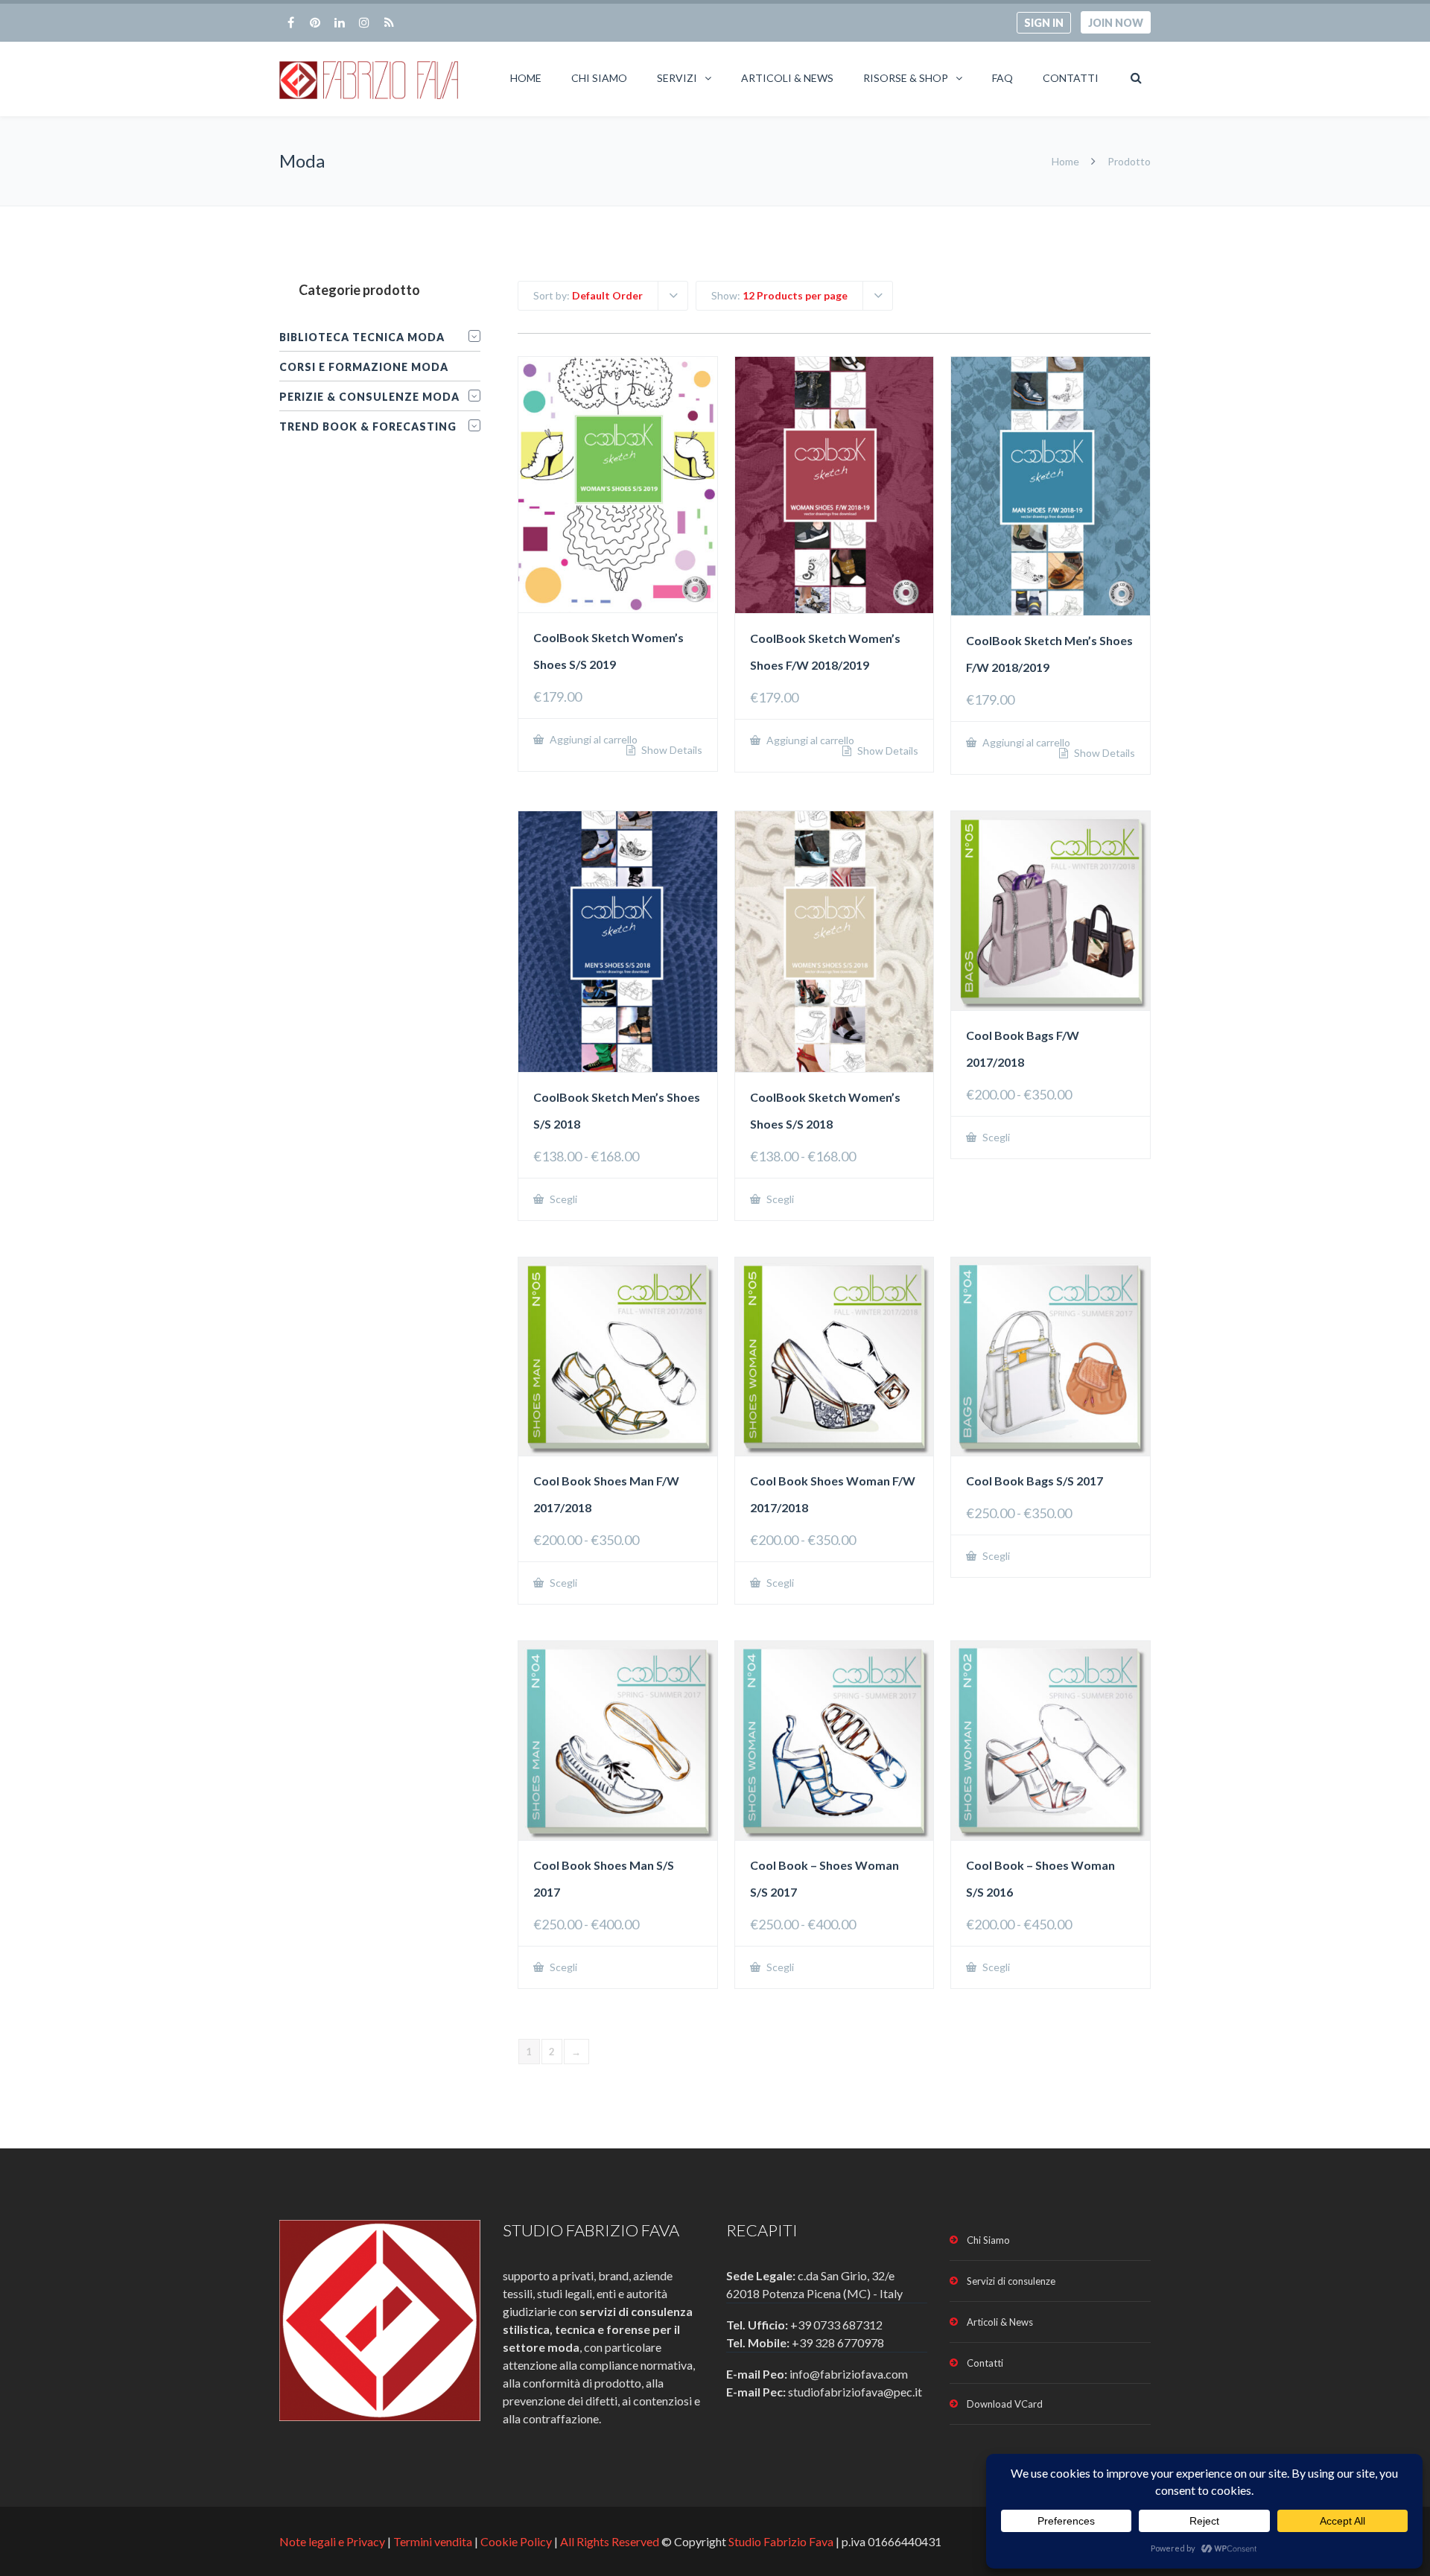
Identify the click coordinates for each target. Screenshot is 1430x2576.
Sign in (1044, 23)
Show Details (671, 750)
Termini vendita (433, 2541)
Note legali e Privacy (333, 2541)
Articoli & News (787, 78)
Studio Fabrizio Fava (781, 2541)
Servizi (677, 78)
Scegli (562, 1199)
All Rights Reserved (610, 2541)
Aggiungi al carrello (592, 739)
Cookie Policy (516, 2541)
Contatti (1071, 78)
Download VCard (1005, 2404)
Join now (1116, 23)
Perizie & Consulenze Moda (369, 397)
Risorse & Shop (906, 78)
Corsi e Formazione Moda (364, 367)
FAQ (1002, 78)
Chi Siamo (599, 78)
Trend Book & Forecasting (368, 426)
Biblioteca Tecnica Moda (362, 337)
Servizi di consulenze (1011, 2281)
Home (526, 78)
